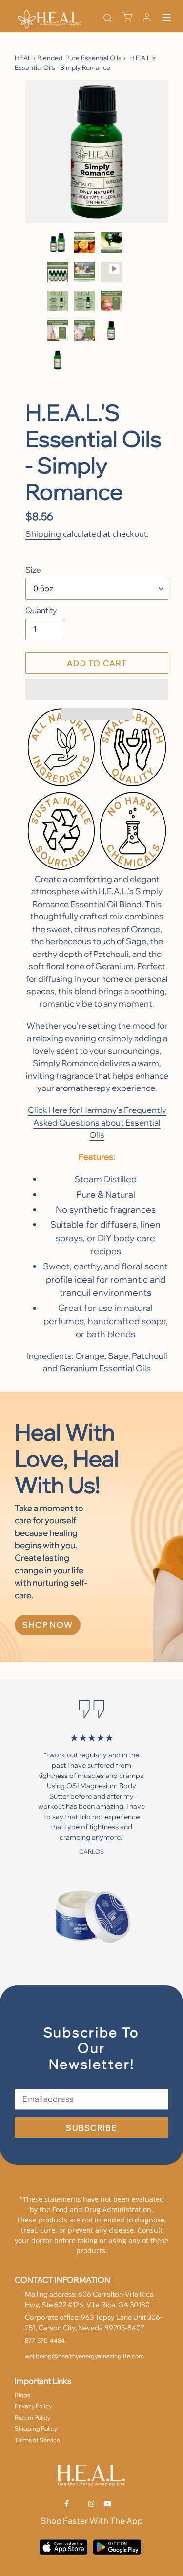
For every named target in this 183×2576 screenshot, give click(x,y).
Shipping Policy (36, 2429)
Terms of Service (37, 2440)
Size (33, 570)
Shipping (43, 534)
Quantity (41, 610)
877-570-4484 (45, 2341)
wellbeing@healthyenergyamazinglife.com (84, 2356)
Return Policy (32, 2417)
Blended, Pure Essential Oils (79, 58)
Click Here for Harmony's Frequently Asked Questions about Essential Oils (97, 1122)
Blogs (22, 2395)
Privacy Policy (33, 2406)
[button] (97, 689)
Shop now (48, 1625)
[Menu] (166, 19)
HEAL (23, 58)
